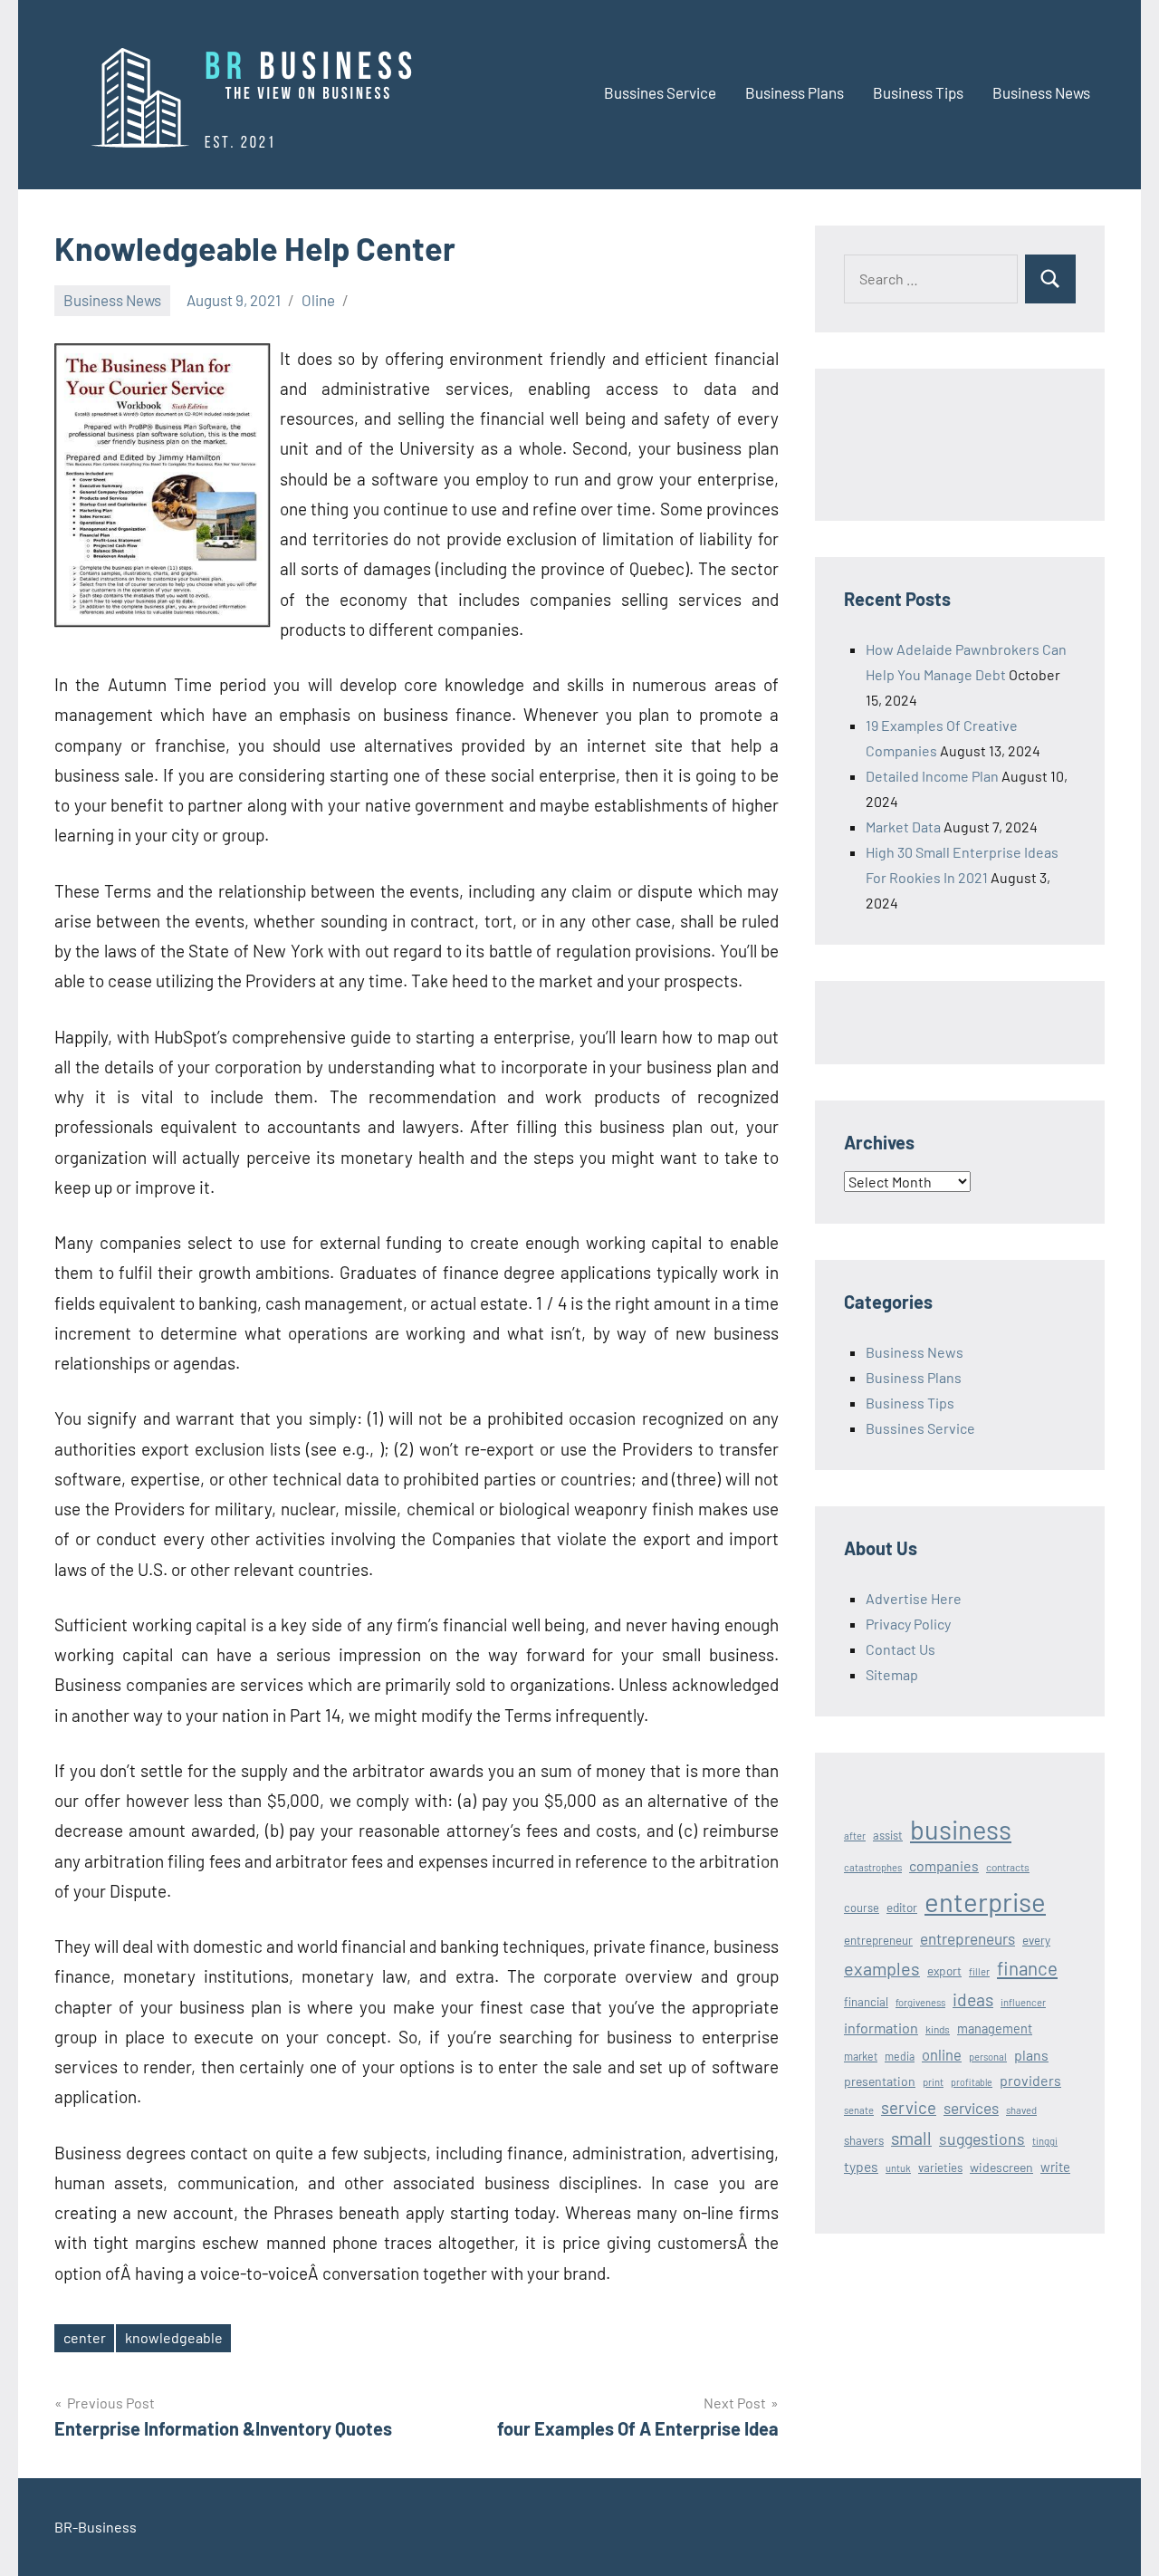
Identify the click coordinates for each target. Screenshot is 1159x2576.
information (881, 2028)
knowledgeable (174, 2337)
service (909, 2107)
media (900, 2056)
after (855, 1836)
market (861, 2056)
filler (979, 1971)
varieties (940, 2167)
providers (1030, 2080)
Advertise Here (914, 1598)
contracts (1008, 1867)
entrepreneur (878, 1940)
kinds (938, 2029)
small (911, 2138)
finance (1027, 1968)
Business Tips (918, 92)
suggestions (982, 2139)
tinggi (1045, 2141)
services (971, 2108)
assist (888, 1835)
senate (859, 2110)
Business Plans (795, 92)
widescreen (1001, 2167)
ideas (973, 1999)
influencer (1023, 2002)
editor (902, 1907)
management (995, 2028)
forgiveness (920, 2002)
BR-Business (96, 2527)
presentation (880, 2081)
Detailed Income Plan (932, 776)
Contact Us (900, 1649)
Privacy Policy (908, 1624)
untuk (898, 2168)
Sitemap (892, 1674)
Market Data (903, 827)
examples (882, 1968)
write (1055, 2167)
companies (944, 1865)
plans (1031, 2055)
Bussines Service (660, 92)
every (1036, 1940)
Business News (1041, 92)
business (961, 1829)
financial (866, 2002)
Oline (318, 300)
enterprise (985, 1902)
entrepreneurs (967, 1938)
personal (988, 2057)
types (861, 2166)
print (933, 2082)
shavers (864, 2140)
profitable (972, 2082)
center (85, 2337)
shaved (1021, 2110)
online (942, 2054)
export (944, 1970)
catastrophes (873, 1867)
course (862, 1908)
